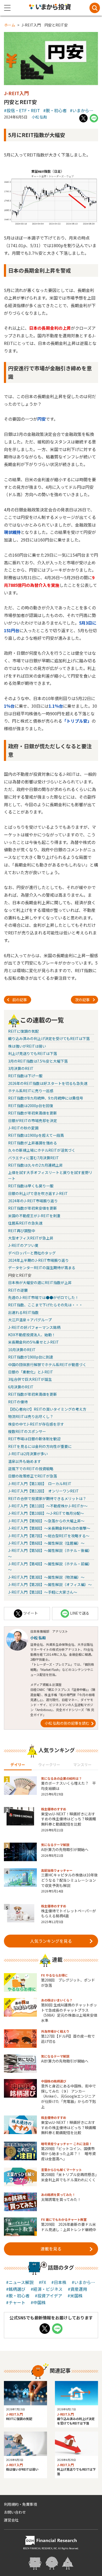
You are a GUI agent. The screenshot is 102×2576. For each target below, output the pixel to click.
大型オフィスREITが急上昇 (31, 1238)
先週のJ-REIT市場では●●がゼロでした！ (43, 1297)
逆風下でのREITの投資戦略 (31, 1469)
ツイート (31, 1613)
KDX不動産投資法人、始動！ (32, 1335)
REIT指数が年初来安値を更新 (33, 1208)
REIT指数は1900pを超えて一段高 (36, 1135)
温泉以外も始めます (25, 1461)
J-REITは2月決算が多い (28, 1454)
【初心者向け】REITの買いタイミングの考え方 (47, 1409)
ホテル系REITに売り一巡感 (31, 1091)
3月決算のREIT (21, 1068)
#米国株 (75, 2296)
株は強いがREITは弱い (27, 1046)
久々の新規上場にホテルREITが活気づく (42, 1150)
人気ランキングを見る (51, 1941)
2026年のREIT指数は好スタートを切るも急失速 (48, 1083)
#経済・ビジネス (47, 2289)
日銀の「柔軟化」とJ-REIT (31, 1372)
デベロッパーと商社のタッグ (32, 1253)
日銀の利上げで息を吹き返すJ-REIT (38, 1193)
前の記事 (20, 1000)
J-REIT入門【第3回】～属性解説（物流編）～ (46, 1577)
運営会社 (11, 2520)
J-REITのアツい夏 (23, 1245)
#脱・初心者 (55, 110)
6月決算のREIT (21, 1387)
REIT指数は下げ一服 (25, 1076)
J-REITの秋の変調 (23, 1128)
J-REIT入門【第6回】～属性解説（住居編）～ (46, 1543)
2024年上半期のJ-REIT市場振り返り (38, 1260)
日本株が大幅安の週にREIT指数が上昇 (40, 1282)
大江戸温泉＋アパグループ (30, 1320)
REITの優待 (18, 1402)
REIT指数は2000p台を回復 (31, 1106)
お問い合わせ (15, 2512)
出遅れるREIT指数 (23, 1312)
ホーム (10, 25)
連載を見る (51, 2249)
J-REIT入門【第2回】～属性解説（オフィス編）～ (50, 1584)
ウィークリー (49, 1765)
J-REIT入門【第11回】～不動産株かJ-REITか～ (48, 1506)
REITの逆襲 (18, 1290)
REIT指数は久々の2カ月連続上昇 (35, 1165)
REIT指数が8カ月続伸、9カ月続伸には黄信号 (46, 1098)
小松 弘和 (39, 117)
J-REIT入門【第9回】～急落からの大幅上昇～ (46, 1521)
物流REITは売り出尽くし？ (31, 1416)
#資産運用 (77, 2289)
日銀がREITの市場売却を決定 (33, 1121)
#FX (42, 2282)
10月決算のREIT (22, 1350)
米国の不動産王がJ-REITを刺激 (34, 1216)
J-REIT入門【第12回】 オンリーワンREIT (43, 1491)
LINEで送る (80, 1613)
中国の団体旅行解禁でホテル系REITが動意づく (47, 1365)
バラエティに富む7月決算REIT (33, 1158)
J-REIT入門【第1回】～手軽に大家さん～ (43, 1592)
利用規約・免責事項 (20, 2504)
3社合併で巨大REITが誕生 (30, 1379)
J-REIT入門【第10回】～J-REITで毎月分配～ (46, 1513)
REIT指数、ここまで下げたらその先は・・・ (45, 1305)
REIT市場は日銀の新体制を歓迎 (34, 1439)
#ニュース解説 (20, 2282)
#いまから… (82, 110)
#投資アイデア (49, 2296)
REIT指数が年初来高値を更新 (33, 1113)
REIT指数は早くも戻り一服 (31, 1186)
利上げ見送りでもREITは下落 (33, 1053)
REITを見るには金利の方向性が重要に (40, 1446)
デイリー (18, 1765)
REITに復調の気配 (23, 1031)
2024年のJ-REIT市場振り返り (33, 1201)
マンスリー (82, 1765)
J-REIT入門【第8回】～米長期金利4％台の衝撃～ (49, 1528)
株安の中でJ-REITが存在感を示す (36, 1424)
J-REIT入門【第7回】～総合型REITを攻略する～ (49, 1536)
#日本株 (59, 2282)
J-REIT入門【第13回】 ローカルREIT (40, 1484)
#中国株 (38, 2302)
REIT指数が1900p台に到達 (31, 1357)
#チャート (16, 2302)
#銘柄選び (16, 2289)
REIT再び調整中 (22, 1231)
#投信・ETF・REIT (22, 110)
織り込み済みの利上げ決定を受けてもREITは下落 (49, 1038)
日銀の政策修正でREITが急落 (33, 1476)
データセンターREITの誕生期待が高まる (42, 1268)
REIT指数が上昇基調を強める (33, 1143)
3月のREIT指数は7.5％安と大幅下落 (38, 1061)
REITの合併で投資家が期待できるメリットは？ (47, 1498)
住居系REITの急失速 (25, 1223)
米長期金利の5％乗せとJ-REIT (33, 1342)
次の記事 (82, 1000)
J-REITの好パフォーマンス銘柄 (34, 1327)
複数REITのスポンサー (27, 1431)
